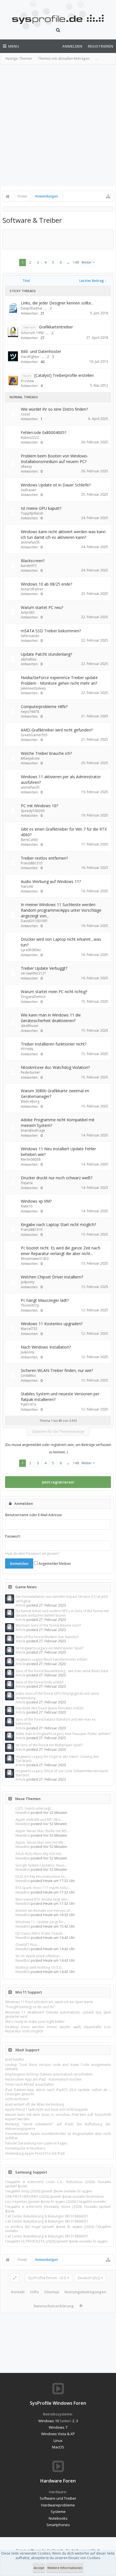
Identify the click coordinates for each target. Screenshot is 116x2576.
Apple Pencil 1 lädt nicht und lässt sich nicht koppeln (46, 2109)
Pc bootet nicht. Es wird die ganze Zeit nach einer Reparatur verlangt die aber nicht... (61, 1251)
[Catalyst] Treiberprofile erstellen (64, 375)
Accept (39, 2568)
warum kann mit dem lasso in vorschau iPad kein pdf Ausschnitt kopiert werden (58, 2117)
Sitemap (52, 2292)
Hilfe (34, 2292)
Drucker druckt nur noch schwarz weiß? (57, 1178)
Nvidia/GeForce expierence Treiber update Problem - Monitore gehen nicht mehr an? (59, 680)
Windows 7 (58, 2427)
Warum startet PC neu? (42, 607)
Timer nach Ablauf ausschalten (29, 2084)
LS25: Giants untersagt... (34, 1808)
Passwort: (13, 1536)
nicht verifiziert (17, 2099)
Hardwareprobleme (58, 2505)
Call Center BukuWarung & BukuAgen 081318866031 (47, 2216)
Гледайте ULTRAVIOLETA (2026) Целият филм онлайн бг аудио (56, 2241)
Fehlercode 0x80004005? (43, 432)
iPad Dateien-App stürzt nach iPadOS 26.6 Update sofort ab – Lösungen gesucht (58, 2092)
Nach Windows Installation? (46, 1347)
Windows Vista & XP (58, 2434)
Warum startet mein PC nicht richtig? (54, 992)
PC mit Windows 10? (39, 806)
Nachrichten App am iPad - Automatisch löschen (43, 2079)
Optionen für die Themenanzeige (58, 1432)
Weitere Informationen (65, 2568)
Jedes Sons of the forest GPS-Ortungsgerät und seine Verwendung (57, 1696)
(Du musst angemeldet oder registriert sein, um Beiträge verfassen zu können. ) (58, 1448)
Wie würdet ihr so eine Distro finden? (54, 409)
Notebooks (58, 2518)
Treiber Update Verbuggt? (44, 968)
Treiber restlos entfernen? (44, 858)
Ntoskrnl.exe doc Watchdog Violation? (55, 1067)
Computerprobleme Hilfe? (44, 707)
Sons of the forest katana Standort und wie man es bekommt (55, 1721)
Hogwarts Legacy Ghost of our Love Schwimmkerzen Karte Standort (62, 1773)
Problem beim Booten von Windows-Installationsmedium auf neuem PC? (55, 459)
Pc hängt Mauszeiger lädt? (45, 1300)
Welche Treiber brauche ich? (46, 753)
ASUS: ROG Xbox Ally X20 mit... (39, 1854)
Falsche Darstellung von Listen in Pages (36, 2143)
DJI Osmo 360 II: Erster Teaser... (40, 1933)
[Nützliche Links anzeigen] (108, 196)
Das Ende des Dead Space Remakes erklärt (50, 1708)
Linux (58, 2441)
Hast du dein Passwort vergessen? (32, 1553)
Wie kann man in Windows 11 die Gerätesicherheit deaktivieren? (51, 1018)
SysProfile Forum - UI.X (47, 2278)
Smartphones (58, 2525)
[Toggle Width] (15, 2278)
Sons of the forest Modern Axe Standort (47, 1637)
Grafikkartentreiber (56, 327)
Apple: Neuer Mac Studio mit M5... (42, 1831)
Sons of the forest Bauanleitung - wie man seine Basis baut (62, 1671)
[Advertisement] (58, 125)
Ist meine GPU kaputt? (41, 508)
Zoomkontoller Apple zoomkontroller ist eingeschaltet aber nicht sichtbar (58, 2136)
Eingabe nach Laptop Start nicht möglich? (58, 1224)
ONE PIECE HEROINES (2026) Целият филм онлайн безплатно (54, 2196)
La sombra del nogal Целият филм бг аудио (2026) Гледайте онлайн (58, 2229)
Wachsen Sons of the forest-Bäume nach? (48, 1625)
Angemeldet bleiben (54, 1564)
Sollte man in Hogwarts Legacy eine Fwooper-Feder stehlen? (63, 1734)
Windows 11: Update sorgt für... (41, 1922)
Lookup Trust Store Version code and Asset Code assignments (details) (58, 2067)
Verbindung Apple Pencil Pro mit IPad (35, 2153)
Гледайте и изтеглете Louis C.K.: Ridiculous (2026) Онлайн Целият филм (58, 2184)
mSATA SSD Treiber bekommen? (51, 631)
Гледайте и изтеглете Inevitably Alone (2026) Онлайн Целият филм (58, 2209)
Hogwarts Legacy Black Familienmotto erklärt (51, 1659)
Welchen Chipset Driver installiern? (52, 1277)
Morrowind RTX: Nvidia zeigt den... (43, 1899)
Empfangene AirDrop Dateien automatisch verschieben (49, 2074)
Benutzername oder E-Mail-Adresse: (34, 1515)
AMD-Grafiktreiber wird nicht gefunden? (57, 730)
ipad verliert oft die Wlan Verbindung (34, 2104)
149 (76, 262)
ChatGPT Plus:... (28, 1945)
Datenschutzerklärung (54, 2306)
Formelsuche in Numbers (25, 2148)
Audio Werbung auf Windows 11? (51, 881)
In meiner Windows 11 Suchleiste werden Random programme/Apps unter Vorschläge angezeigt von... (61, 910)
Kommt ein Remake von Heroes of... (44, 1911)
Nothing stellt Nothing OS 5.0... (40, 1967)
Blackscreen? (33, 561)
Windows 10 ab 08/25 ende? (46, 584)
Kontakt (18, 2292)
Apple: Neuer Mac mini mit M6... (41, 1842)
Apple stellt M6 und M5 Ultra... (39, 1820)
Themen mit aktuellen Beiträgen (64, 58)
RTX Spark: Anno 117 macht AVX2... (43, 1888)
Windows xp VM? (36, 1201)
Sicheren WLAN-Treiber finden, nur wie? (57, 1370)
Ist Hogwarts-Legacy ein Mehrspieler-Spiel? (49, 1648)
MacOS (58, 2447)
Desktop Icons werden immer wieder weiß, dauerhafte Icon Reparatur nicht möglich (58, 2029)
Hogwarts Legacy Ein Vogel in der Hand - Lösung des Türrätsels (57, 1759)
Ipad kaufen (14, 2059)
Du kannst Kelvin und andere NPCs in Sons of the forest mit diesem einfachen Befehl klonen (62, 1613)
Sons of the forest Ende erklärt (40, 1682)
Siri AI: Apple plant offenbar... (39, 1956)
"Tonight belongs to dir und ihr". (31, 2007)
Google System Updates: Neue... (41, 1865)
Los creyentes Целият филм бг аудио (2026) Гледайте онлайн (55, 2202)
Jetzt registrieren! (58, 1482)
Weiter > (88, 262)
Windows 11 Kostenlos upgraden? (52, 1324)
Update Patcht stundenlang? (46, 654)
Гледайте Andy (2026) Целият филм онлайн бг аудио (49, 2191)
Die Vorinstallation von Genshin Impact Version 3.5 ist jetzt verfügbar (62, 1599)
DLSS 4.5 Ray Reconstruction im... (41, 1877)
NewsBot (23, 1813)
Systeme (58, 2512)
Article (21, 1605)
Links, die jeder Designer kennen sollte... (57, 303)
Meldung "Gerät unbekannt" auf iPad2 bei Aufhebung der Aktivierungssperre (58, 2126)
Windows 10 (49, 2421)
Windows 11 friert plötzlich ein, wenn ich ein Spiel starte (49, 2002)
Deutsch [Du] (89, 2278)
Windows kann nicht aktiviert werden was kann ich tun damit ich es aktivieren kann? (63, 534)
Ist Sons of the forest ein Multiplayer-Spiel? (49, 1745)
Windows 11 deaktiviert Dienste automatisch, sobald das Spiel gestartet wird (58, 2014)
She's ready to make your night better (35, 2022)
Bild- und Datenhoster (41, 351)
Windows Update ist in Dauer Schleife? (56, 485)
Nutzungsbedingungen (85, 2292)
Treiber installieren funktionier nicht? (54, 1044)
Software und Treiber (58, 2498)
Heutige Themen (19, 58)
